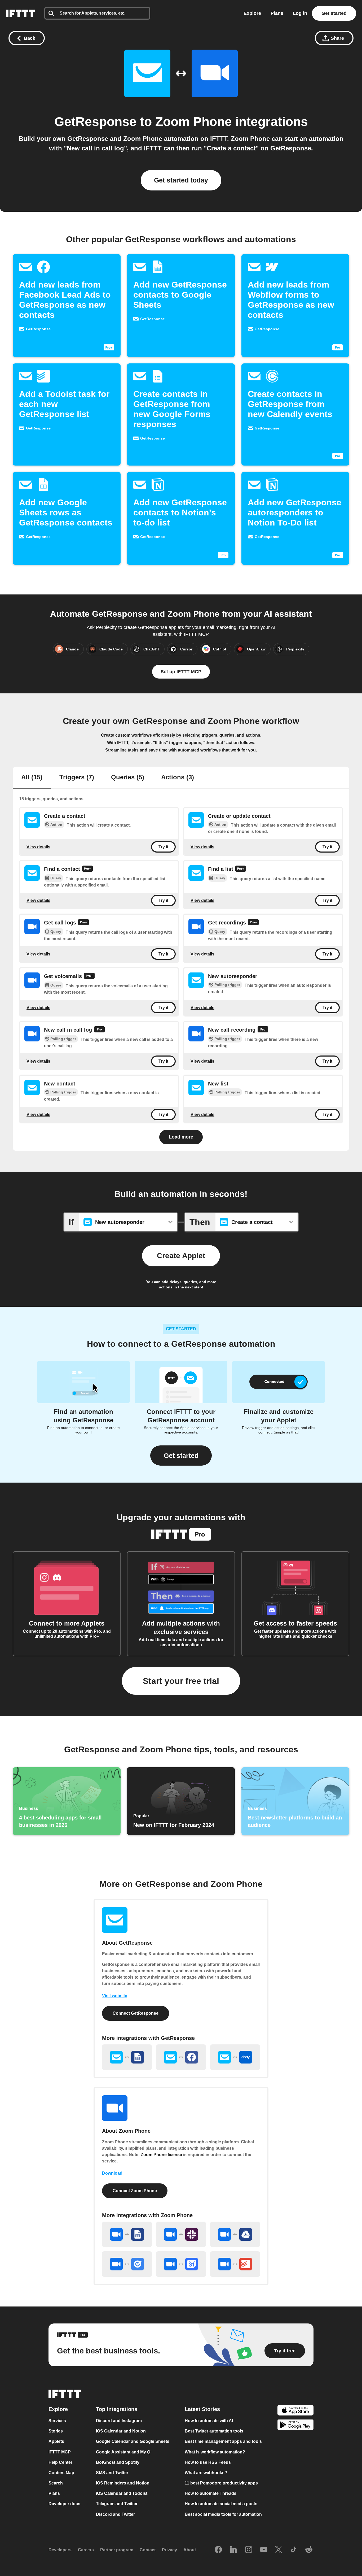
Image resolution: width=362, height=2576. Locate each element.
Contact (148, 2550)
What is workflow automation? (215, 2452)
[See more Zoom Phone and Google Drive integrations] (235, 2234)
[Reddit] (309, 2550)
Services (57, 2421)
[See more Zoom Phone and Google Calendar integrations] (181, 2264)
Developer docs (64, 2504)
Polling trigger (227, 985)
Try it (163, 847)
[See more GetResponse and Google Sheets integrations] (127, 2057)
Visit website (115, 1996)
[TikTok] (294, 2550)
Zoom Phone (194, 122)
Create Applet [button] (181, 1256)
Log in (300, 13)
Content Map (61, 2473)
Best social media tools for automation (223, 2514)
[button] (181, 1456)
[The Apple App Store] (295, 2411)
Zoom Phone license (161, 2155)
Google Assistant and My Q (123, 2452)
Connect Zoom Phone (135, 2191)
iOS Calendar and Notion (121, 2431)
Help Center (60, 2462)
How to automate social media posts (221, 2504)
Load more (181, 1137)
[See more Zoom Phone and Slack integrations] (181, 2234)
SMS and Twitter (112, 2473)
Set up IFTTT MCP (181, 672)
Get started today (181, 180)
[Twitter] (279, 2550)
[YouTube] (264, 2550)
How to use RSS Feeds (208, 2462)
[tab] (32, 778)
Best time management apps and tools (223, 2442)
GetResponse (95, 122)
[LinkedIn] (233, 2550)
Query (56, 878)
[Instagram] (249, 2550)
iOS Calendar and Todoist (122, 2493)
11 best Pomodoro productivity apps (221, 2483)
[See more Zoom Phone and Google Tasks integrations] (127, 2264)
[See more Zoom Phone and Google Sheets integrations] (127, 2234)
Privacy (169, 2550)
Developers (60, 2550)
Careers (86, 2550)
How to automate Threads (211, 2493)
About (190, 2550)
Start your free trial (181, 1681)
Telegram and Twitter (117, 2504)
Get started (334, 13)
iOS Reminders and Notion (123, 2483)
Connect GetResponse (136, 2013)
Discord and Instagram (119, 2421)
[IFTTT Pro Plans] (87, 869)
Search (56, 2483)
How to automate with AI (209, 2421)
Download (112, 2173)
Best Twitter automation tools (214, 2431)
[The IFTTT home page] (20, 13)
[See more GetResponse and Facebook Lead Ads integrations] (181, 2057)
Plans (277, 13)
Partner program (117, 2550)
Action (56, 824)
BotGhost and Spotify (118, 2462)
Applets (56, 2442)
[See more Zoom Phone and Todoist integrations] (235, 2264)
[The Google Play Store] (295, 2426)
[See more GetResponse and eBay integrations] (235, 2057)
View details (38, 847)
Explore (252, 13)
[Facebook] (218, 2550)
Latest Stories (202, 2409)
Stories (56, 2431)
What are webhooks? (206, 2473)
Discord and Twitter (115, 2514)
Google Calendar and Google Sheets (133, 2442)
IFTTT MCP (60, 2452)
